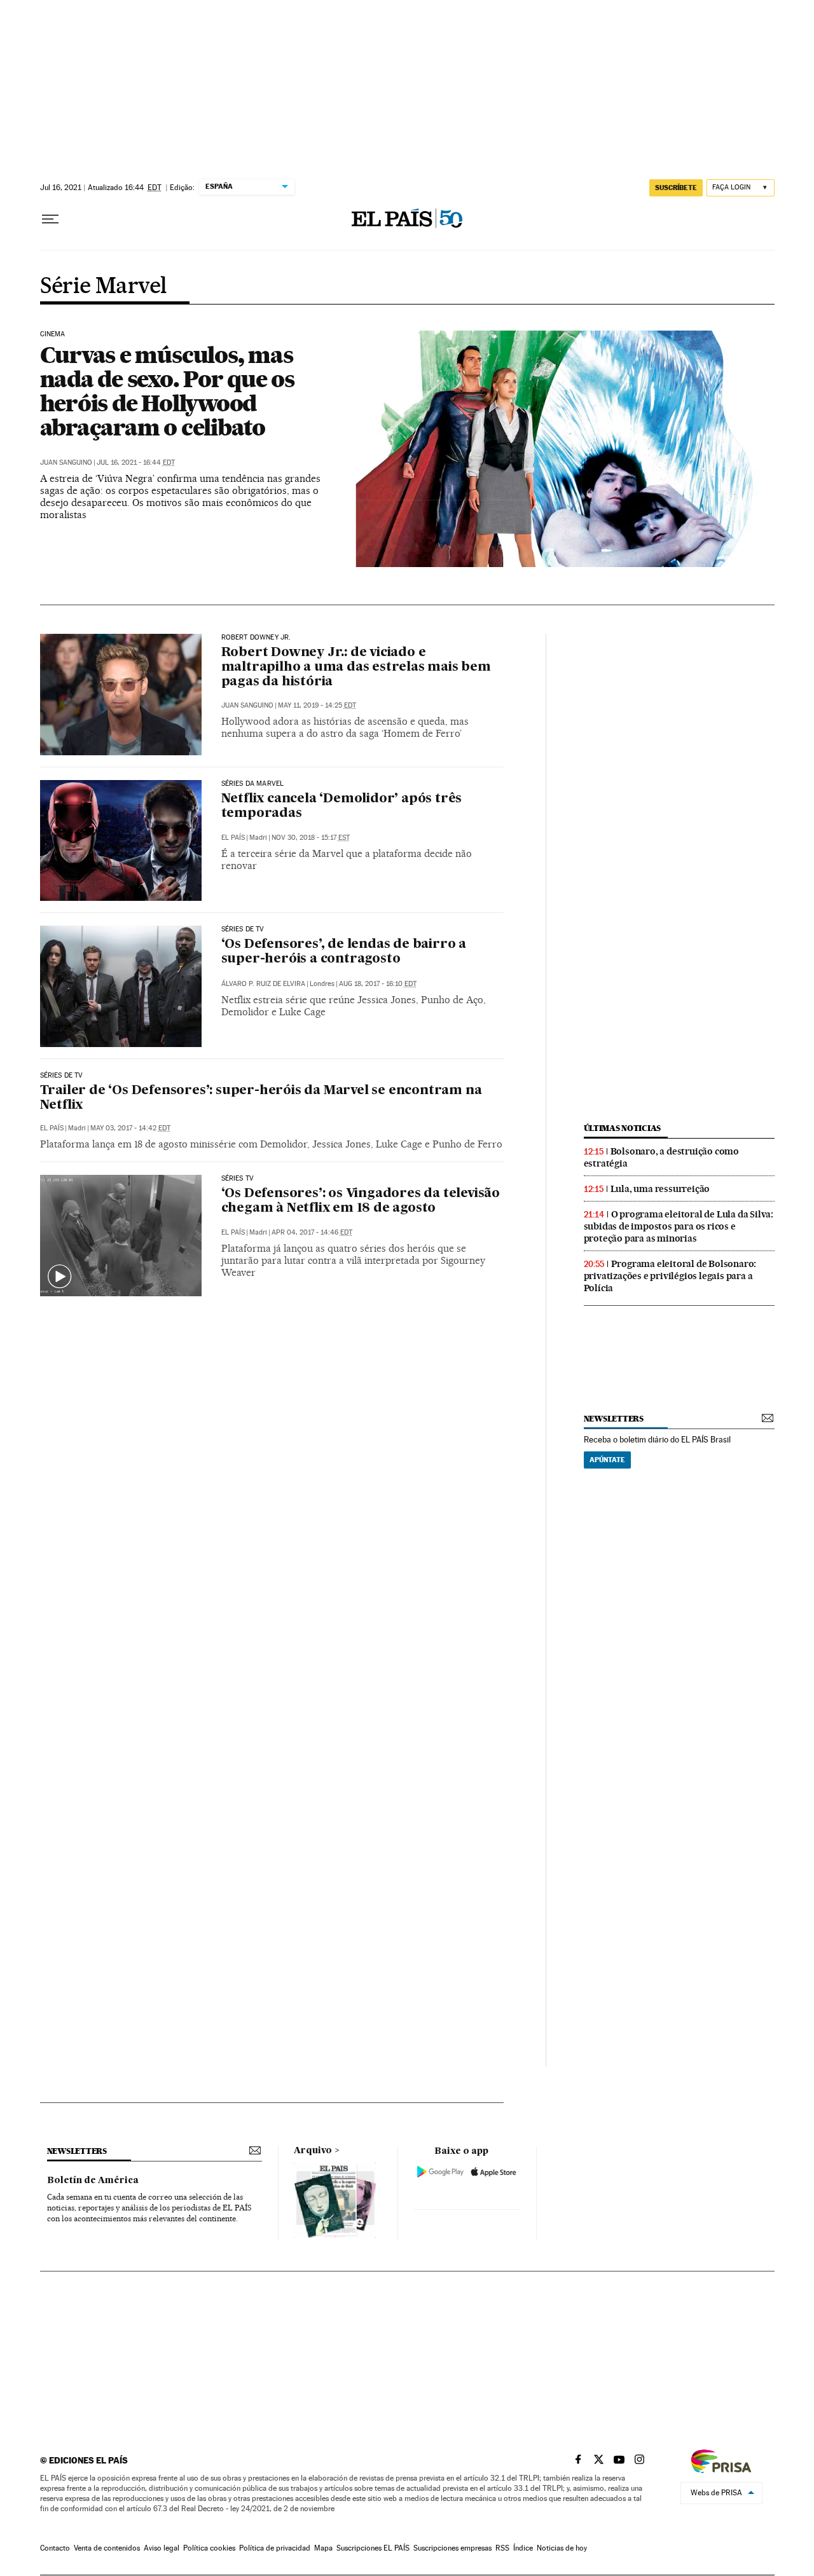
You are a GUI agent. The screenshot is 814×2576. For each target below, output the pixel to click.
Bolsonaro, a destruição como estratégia (661, 1157)
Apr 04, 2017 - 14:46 (312, 1232)
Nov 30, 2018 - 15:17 (311, 838)
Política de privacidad (275, 2548)
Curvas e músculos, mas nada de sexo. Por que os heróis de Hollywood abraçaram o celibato (167, 391)
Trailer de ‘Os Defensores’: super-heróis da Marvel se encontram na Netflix (261, 1098)
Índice (523, 2548)
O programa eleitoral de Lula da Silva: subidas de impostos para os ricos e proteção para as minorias (679, 1226)
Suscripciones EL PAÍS (373, 2548)
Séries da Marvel (253, 784)
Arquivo (313, 2151)
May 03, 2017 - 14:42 (130, 1128)
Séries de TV (243, 929)
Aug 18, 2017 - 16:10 (378, 984)
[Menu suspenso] (50, 219)
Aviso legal (162, 2548)
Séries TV (238, 1179)
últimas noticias (623, 1128)
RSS (502, 2548)
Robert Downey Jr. (256, 638)
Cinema (53, 334)
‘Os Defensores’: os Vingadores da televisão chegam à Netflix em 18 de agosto (361, 1201)
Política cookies (209, 2548)
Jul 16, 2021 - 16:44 (136, 462)
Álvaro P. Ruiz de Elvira (263, 984)
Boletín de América (93, 2181)
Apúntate (607, 1460)
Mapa (323, 2548)
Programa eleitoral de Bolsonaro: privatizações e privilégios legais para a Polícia (670, 1276)
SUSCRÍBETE (676, 188)
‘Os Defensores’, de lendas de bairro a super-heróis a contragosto (344, 952)
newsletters (614, 1419)
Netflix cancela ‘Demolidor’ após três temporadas (342, 806)
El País (233, 838)
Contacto (55, 2548)
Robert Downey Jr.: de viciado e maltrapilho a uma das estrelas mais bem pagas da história (356, 668)
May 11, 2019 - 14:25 (317, 705)
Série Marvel (104, 287)
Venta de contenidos (107, 2548)
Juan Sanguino (66, 462)
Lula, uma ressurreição (660, 1189)
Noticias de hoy (562, 2548)
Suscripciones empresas (452, 2548)
